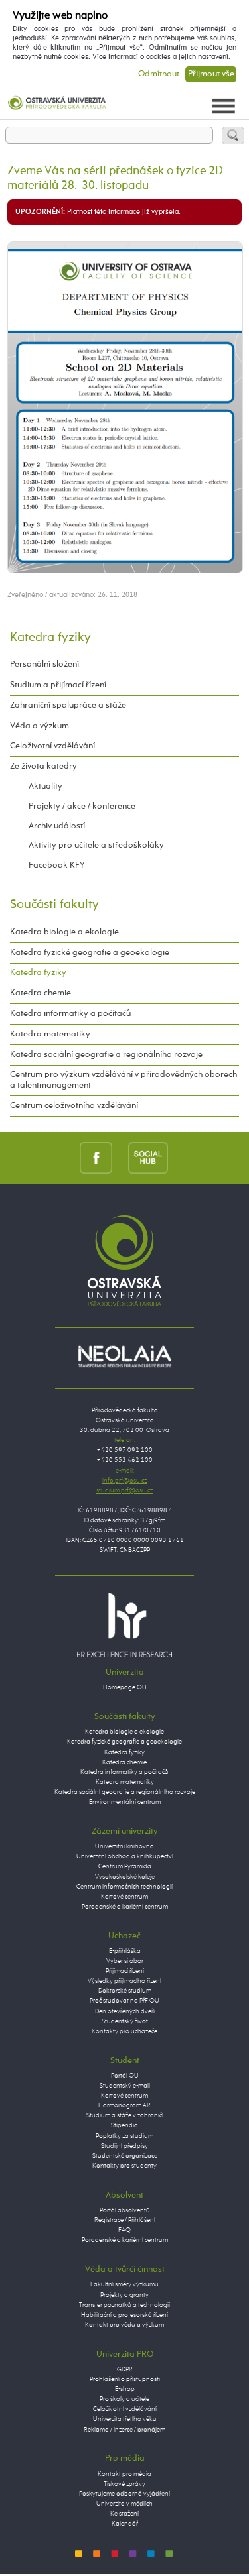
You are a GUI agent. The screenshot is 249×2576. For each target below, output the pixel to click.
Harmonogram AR (124, 2105)
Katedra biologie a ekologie (64, 932)
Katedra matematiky (50, 1034)
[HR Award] (125, 1625)
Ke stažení (124, 2514)
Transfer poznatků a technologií (124, 2305)
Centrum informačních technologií (124, 1887)
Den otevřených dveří (125, 2011)
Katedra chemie (41, 993)
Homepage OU (125, 1687)
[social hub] (148, 1158)
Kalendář (125, 2524)
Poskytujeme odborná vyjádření (124, 2494)
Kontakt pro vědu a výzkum (124, 2325)
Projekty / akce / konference (82, 806)
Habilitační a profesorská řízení (124, 2315)
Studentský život (125, 2021)
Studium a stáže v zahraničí (125, 2115)
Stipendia (124, 2125)
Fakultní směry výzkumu (124, 2284)
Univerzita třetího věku (125, 2419)
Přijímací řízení (125, 1971)
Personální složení (44, 664)
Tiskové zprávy (124, 2484)
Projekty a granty (124, 2295)
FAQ (124, 2230)
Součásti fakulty (54, 904)
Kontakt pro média (124, 2474)
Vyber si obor (125, 1961)
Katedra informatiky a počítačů (70, 1014)
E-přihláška (125, 1951)
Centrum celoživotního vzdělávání (74, 1106)
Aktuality (45, 786)
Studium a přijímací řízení (58, 685)
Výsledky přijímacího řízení (124, 1981)
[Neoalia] (125, 1357)
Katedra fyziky (50, 637)
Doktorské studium (125, 1991)
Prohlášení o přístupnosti (125, 2379)
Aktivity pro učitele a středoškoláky (96, 845)
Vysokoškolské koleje (125, 1877)
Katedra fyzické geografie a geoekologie (90, 953)
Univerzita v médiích (124, 2504)
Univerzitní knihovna (124, 1846)
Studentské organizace (125, 2156)
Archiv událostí (57, 826)
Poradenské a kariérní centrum (125, 1907)
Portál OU (125, 2076)
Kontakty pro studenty (124, 2166)
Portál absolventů (125, 2210)
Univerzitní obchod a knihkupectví (125, 1856)
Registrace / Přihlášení (125, 2220)
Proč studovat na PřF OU (124, 2001)
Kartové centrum (124, 1897)
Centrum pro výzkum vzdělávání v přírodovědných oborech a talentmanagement (124, 1080)
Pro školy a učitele (124, 2399)
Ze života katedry (43, 766)
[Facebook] (96, 1158)
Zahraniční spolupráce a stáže (68, 705)
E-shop (125, 2389)
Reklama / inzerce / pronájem (124, 2430)
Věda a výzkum (40, 726)
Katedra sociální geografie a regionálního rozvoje (106, 1055)
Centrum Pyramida (125, 1866)
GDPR (125, 2369)
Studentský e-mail (125, 2086)
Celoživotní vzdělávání (52, 746)
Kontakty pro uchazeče (124, 2031)
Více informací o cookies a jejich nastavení (160, 57)
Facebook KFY (57, 865)
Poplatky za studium (124, 2136)
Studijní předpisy (124, 2146)
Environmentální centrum (125, 1802)
